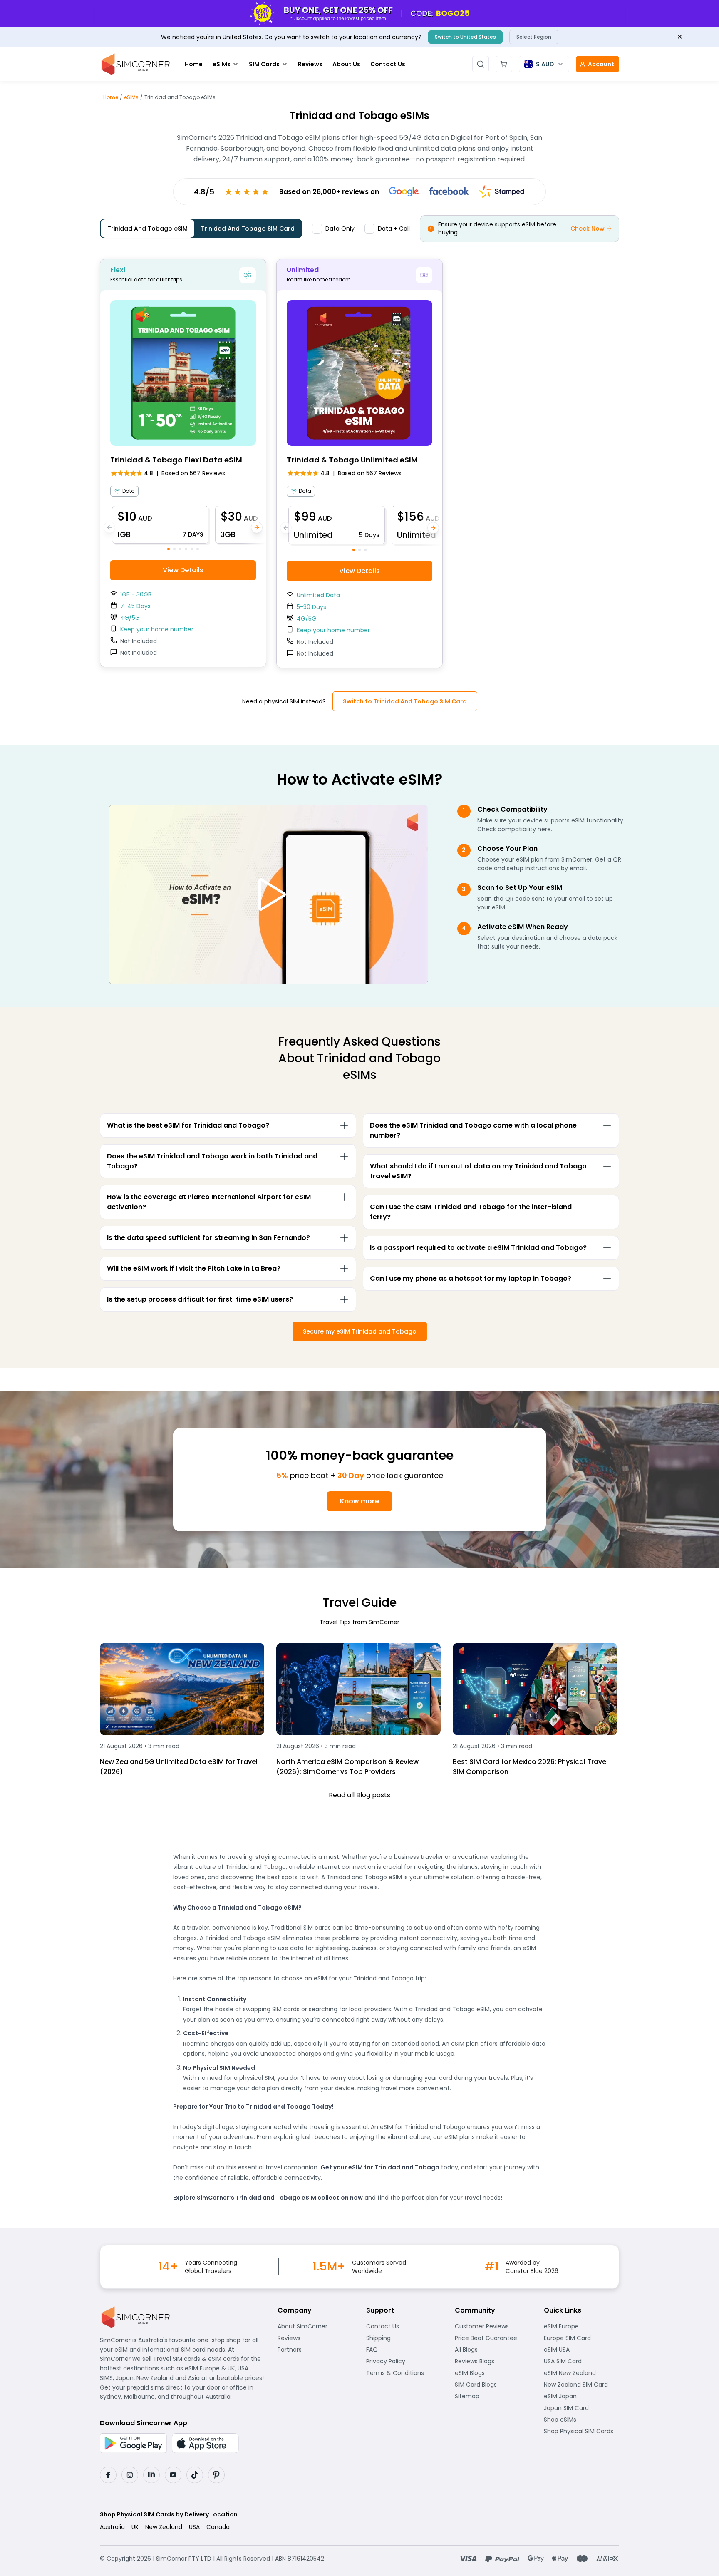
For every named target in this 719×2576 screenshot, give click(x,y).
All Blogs (492, 2350)
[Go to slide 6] (198, 549)
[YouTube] (173, 2475)
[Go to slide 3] (180, 549)
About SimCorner (315, 2326)
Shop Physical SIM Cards (581, 2431)
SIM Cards (264, 64)
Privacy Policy (404, 2361)
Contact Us (388, 64)
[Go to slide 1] (169, 549)
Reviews (310, 64)
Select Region (534, 37)
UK (135, 2527)
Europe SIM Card (581, 2338)
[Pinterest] (216, 2475)
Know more (359, 1501)
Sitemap (492, 2396)
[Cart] (504, 64)
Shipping (404, 2338)
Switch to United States (465, 37)
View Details (183, 570)
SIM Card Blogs (492, 2385)
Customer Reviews (492, 2326)
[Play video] (268, 894)
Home (194, 64)
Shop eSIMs (581, 2420)
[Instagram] (130, 2475)
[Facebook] (108, 2475)
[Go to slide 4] (186, 549)
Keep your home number (157, 629)
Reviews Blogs (492, 2361)
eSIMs (222, 64)
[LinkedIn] (151, 2475)
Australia (112, 2527)
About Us (346, 64)
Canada (218, 2527)
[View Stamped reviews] (502, 191)
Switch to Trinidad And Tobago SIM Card (405, 701)
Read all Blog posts (359, 1795)
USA (194, 2527)
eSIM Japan (581, 2396)
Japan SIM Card (581, 2408)
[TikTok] (195, 2475)
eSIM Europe (581, 2326)
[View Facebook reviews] (449, 192)
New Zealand (164, 2527)
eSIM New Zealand (581, 2373)
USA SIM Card (581, 2361)
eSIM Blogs (492, 2373)
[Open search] (481, 64)
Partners (315, 2350)
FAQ (393, 2350)
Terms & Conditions (404, 2373)
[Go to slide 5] (192, 549)
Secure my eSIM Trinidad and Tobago (360, 1331)
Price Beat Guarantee (492, 2338)
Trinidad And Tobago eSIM (148, 229)
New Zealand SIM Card (581, 2385)
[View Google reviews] (404, 192)
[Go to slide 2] (174, 549)
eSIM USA (581, 2350)
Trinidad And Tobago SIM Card (248, 229)
